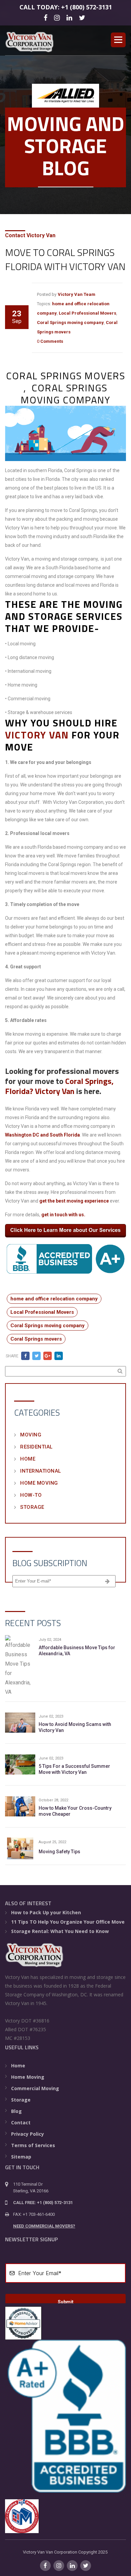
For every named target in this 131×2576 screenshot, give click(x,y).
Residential (36, 1447)
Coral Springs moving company (70, 323)
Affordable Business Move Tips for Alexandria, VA (77, 1651)
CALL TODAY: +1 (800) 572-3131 (66, 7)
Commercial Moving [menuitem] (35, 2088)
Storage (32, 1507)
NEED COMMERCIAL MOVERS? (44, 2226)
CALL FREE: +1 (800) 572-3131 (43, 2203)
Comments (52, 341)
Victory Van (37, 735)
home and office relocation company (54, 1299)
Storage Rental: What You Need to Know (60, 1931)
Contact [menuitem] (21, 2122)
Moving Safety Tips (59, 1852)
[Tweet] (36, 1356)
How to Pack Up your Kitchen (46, 1912)
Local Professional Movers (88, 313)
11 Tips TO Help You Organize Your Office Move (68, 1922)
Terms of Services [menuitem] (33, 2145)
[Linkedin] (70, 17)
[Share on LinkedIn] (59, 1356)
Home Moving (39, 1483)
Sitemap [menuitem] (21, 2157)
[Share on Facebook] (25, 1356)
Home (28, 1459)
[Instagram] (58, 17)
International (41, 1471)
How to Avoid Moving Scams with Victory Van (75, 1727)
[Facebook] (47, 17)
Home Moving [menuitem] (28, 2077)
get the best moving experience (74, 1201)
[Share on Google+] (48, 1356)
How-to (31, 1495)
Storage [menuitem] (21, 2100)
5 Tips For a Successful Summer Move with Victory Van (74, 1769)
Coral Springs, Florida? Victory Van (59, 1086)
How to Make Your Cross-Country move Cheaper (75, 1811)
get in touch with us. (63, 1215)
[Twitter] (83, 17)
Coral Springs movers (36, 1339)
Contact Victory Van (30, 235)
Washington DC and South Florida (42, 1135)
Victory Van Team (77, 294)
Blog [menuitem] (16, 2111)
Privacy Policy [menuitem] (28, 2134)
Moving (31, 1435)
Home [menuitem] (18, 2066)
